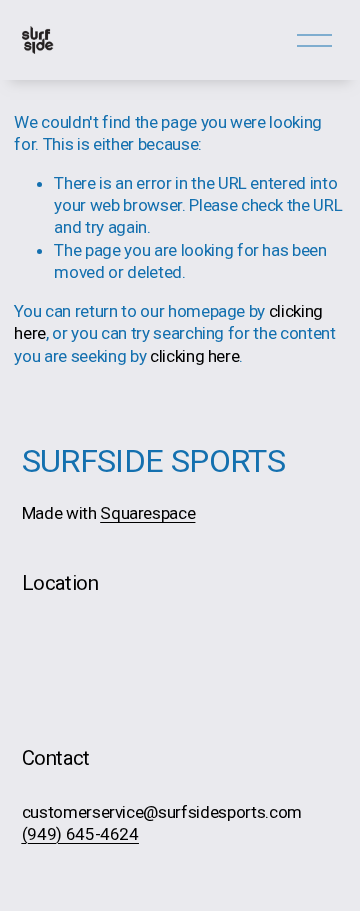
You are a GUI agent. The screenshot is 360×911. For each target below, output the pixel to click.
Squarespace (147, 513)
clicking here (195, 356)
